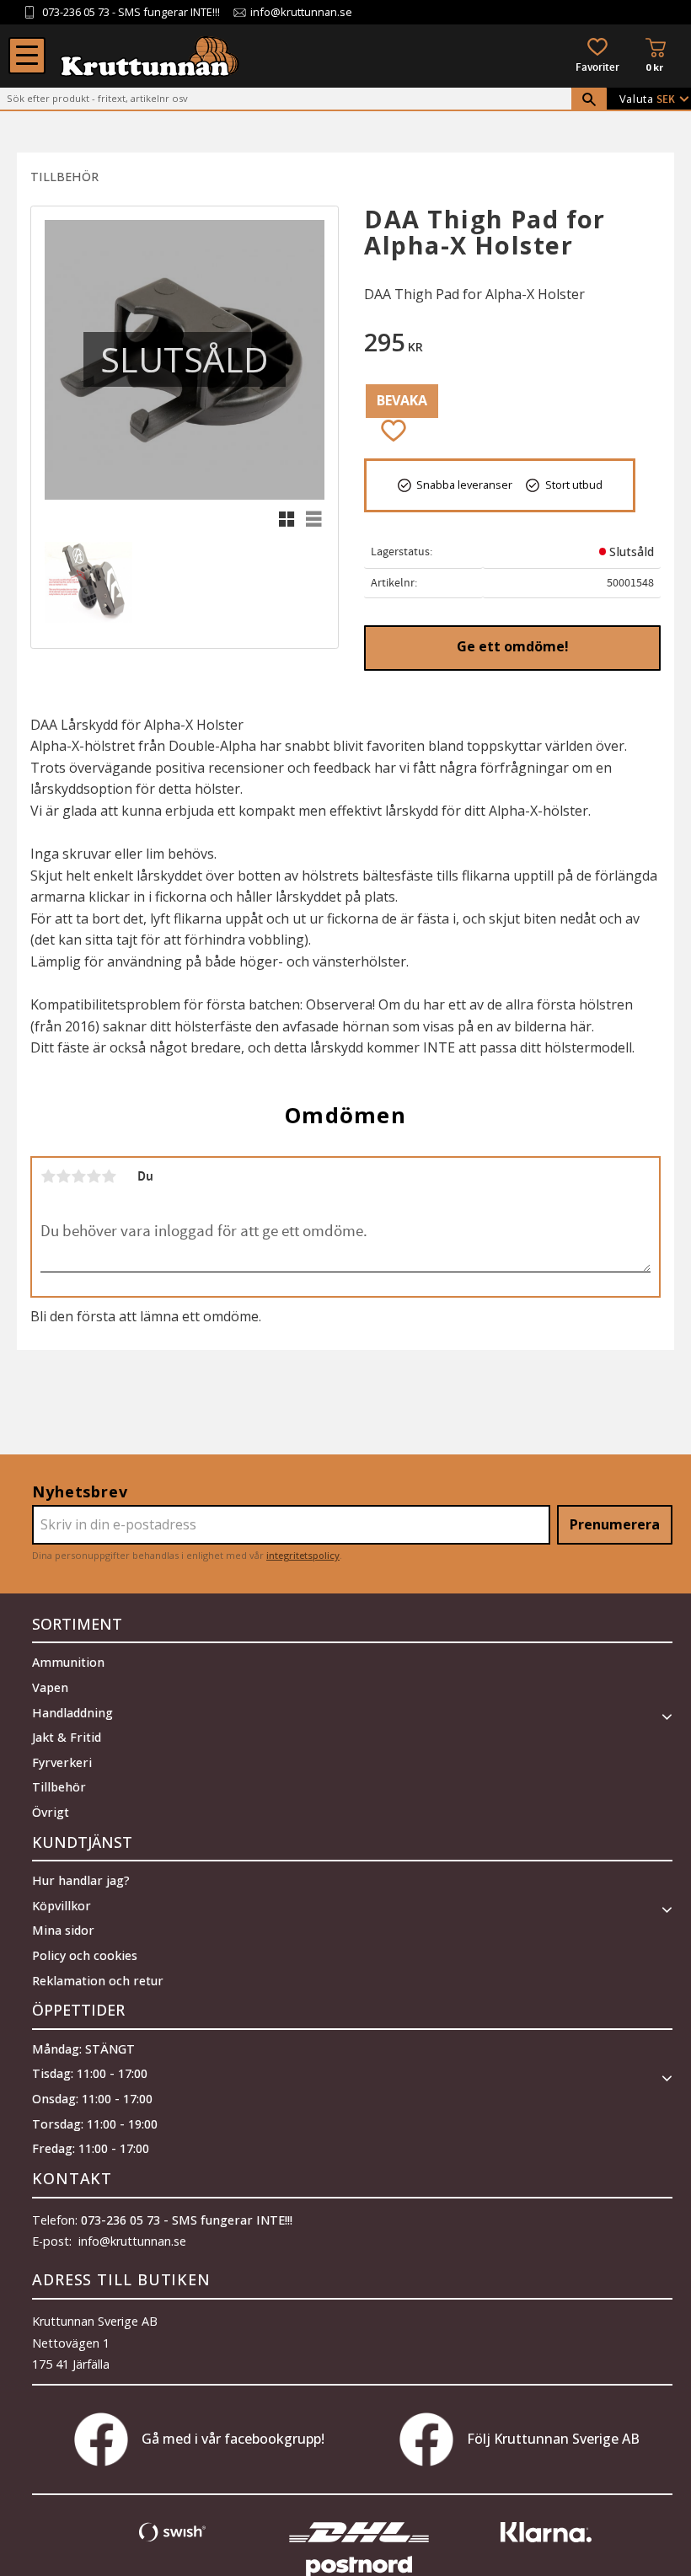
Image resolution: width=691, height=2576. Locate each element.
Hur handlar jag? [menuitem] (81, 1880)
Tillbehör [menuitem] (59, 1787)
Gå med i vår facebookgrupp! (233, 2439)
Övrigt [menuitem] (51, 1812)
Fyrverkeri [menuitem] (62, 1762)
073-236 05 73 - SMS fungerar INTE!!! (187, 2220)
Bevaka (402, 400)
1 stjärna (48, 1176)
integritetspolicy (303, 1555)
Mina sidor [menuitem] (63, 1930)
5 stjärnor (109, 1176)
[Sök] (589, 99)
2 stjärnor (63, 1176)
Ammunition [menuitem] (68, 1662)
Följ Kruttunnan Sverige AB (553, 2439)
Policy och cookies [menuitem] (85, 1955)
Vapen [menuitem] (50, 1687)
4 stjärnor (94, 1176)
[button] (27, 56)
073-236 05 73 (76, 12)
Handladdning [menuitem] (72, 1713)
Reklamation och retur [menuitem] (98, 1981)
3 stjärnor (78, 1176)
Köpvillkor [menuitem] (62, 1906)
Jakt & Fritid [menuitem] (67, 1737)
